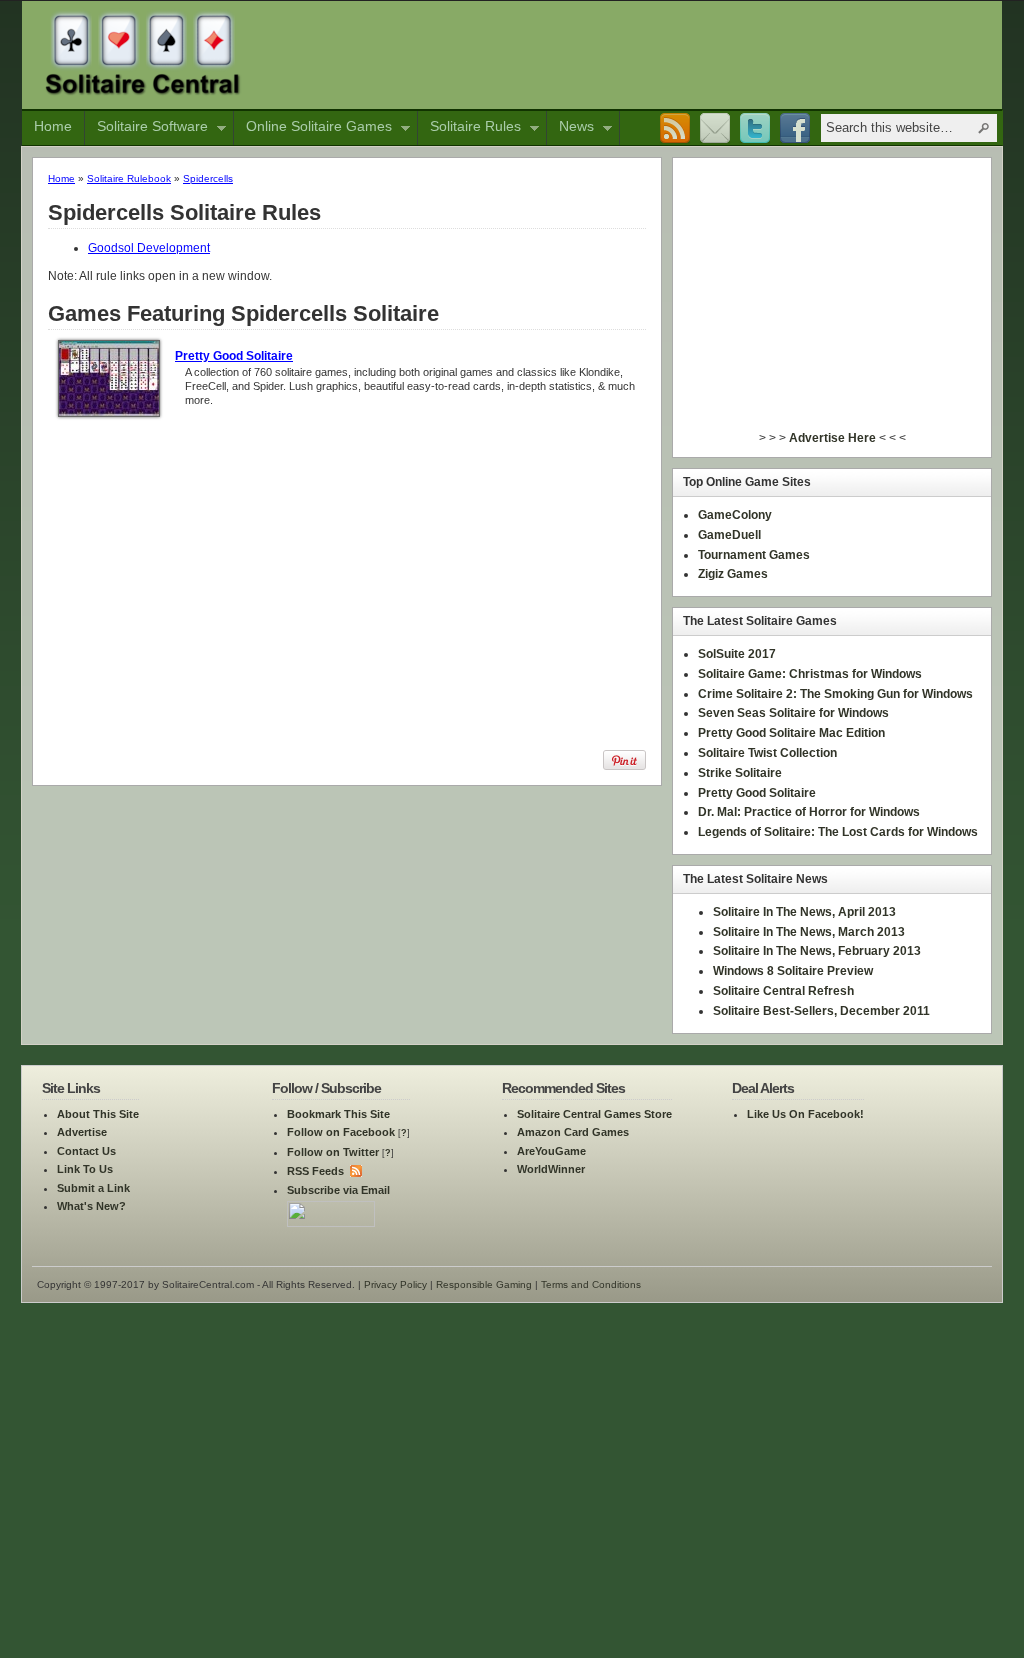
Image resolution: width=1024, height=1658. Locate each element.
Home (53, 126)
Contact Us (86, 1151)
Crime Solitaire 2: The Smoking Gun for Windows (835, 694)
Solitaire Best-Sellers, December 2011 (821, 1011)
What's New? (91, 1206)
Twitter (755, 129)
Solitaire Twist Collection (767, 753)
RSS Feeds (315, 1171)
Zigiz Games (733, 574)
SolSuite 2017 (737, 654)
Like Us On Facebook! (805, 1114)
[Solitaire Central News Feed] (354, 1171)
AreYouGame (551, 1151)
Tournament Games (754, 555)
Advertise (82, 1132)
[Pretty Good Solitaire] (109, 413)
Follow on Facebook (341, 1132)
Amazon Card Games (573, 1132)
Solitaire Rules (469, 128)
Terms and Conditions (591, 1284)
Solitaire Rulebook (129, 178)
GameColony (735, 515)
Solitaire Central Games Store (594, 1114)
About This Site (98, 1114)
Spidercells (208, 178)
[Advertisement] (631, 53)
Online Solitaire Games (313, 128)
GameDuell (729, 535)
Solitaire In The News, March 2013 (809, 932)
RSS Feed (675, 129)
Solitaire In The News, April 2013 (804, 912)
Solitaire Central (142, 53)
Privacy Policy (395, 1284)
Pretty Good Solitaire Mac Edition (791, 733)
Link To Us (85, 1169)
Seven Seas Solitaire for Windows (793, 713)
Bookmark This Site (338, 1114)
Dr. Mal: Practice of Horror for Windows (809, 812)
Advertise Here (832, 438)
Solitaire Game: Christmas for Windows (810, 674)
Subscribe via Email (338, 1190)
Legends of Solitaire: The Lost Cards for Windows (838, 832)
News (570, 128)
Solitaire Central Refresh (783, 991)
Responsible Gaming (484, 1284)
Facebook (795, 129)
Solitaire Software (146, 128)
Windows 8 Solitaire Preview (793, 971)
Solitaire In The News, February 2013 (817, 951)
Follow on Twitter (333, 1152)
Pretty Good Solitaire (234, 356)
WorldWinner (551, 1169)
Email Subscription (715, 129)
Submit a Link (93, 1188)
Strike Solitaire (740, 773)
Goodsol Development (149, 248)
